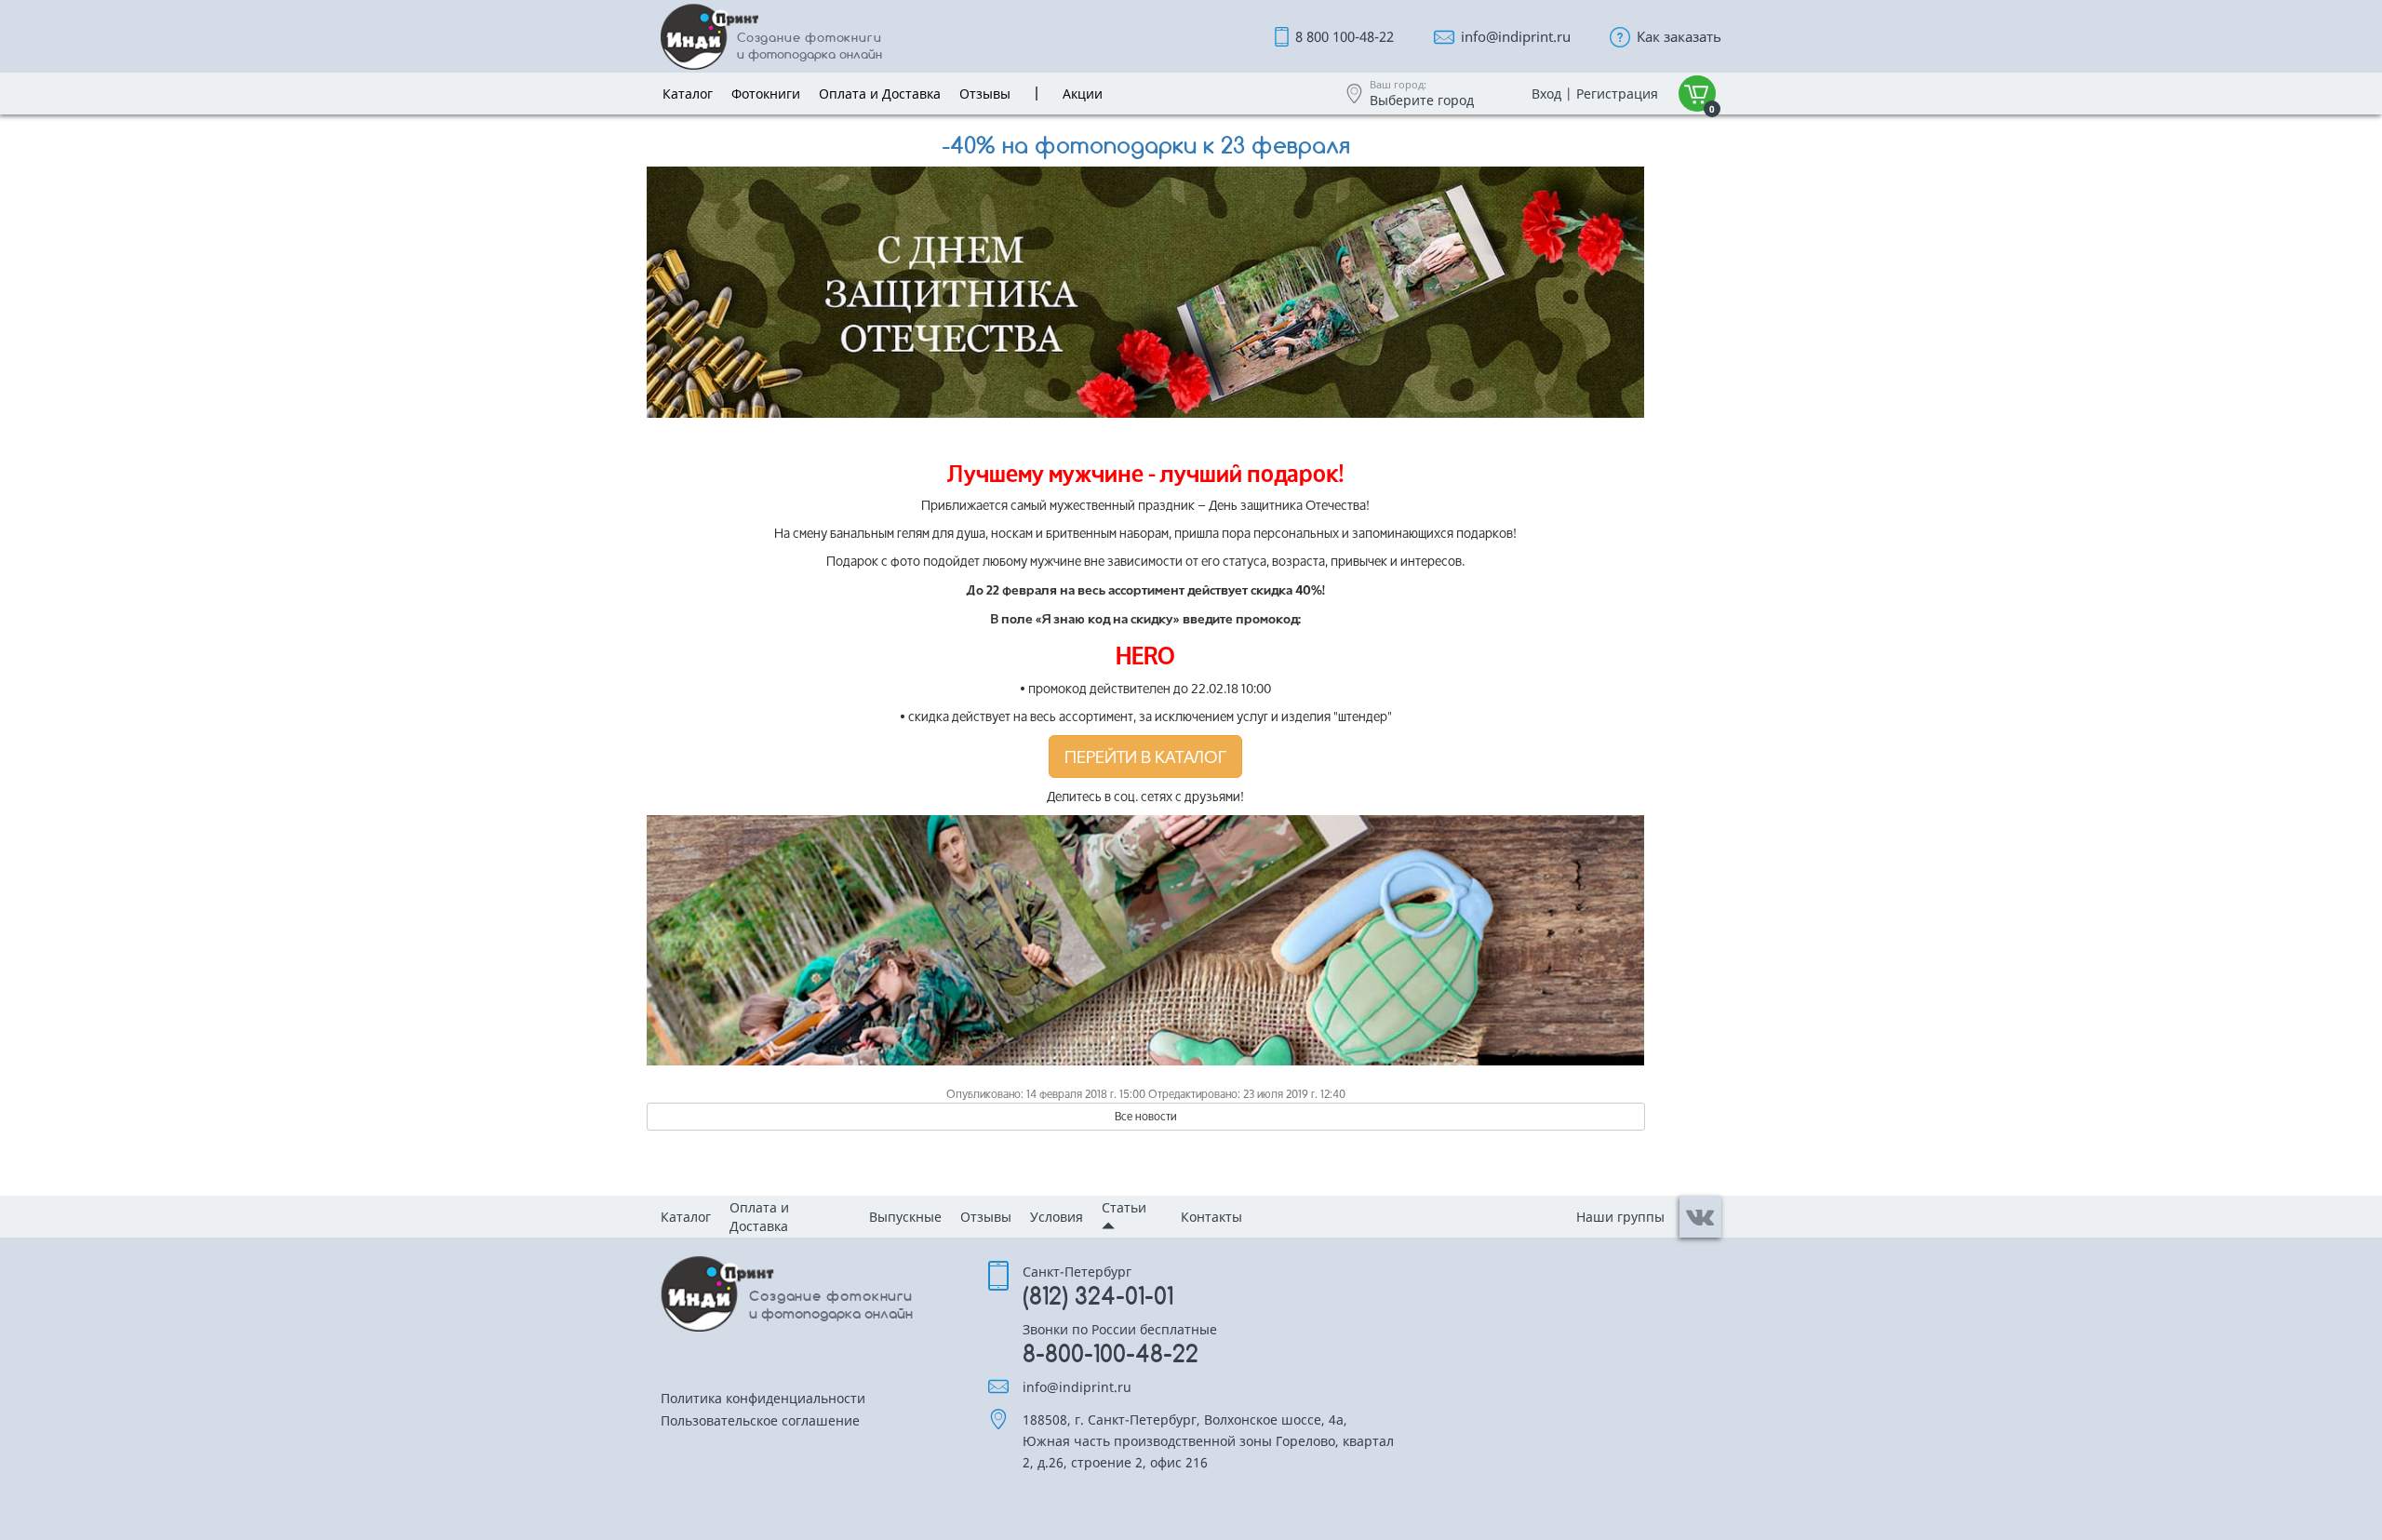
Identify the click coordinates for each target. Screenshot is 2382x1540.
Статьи (1124, 1207)
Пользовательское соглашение (760, 1422)
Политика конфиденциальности (763, 1399)
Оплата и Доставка (759, 1217)
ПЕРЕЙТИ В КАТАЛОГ (1145, 757)
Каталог (686, 1217)
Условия (1057, 1217)
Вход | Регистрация (1595, 94)
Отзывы (986, 1217)
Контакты (1211, 1217)
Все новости (1146, 1116)
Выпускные (905, 1217)
